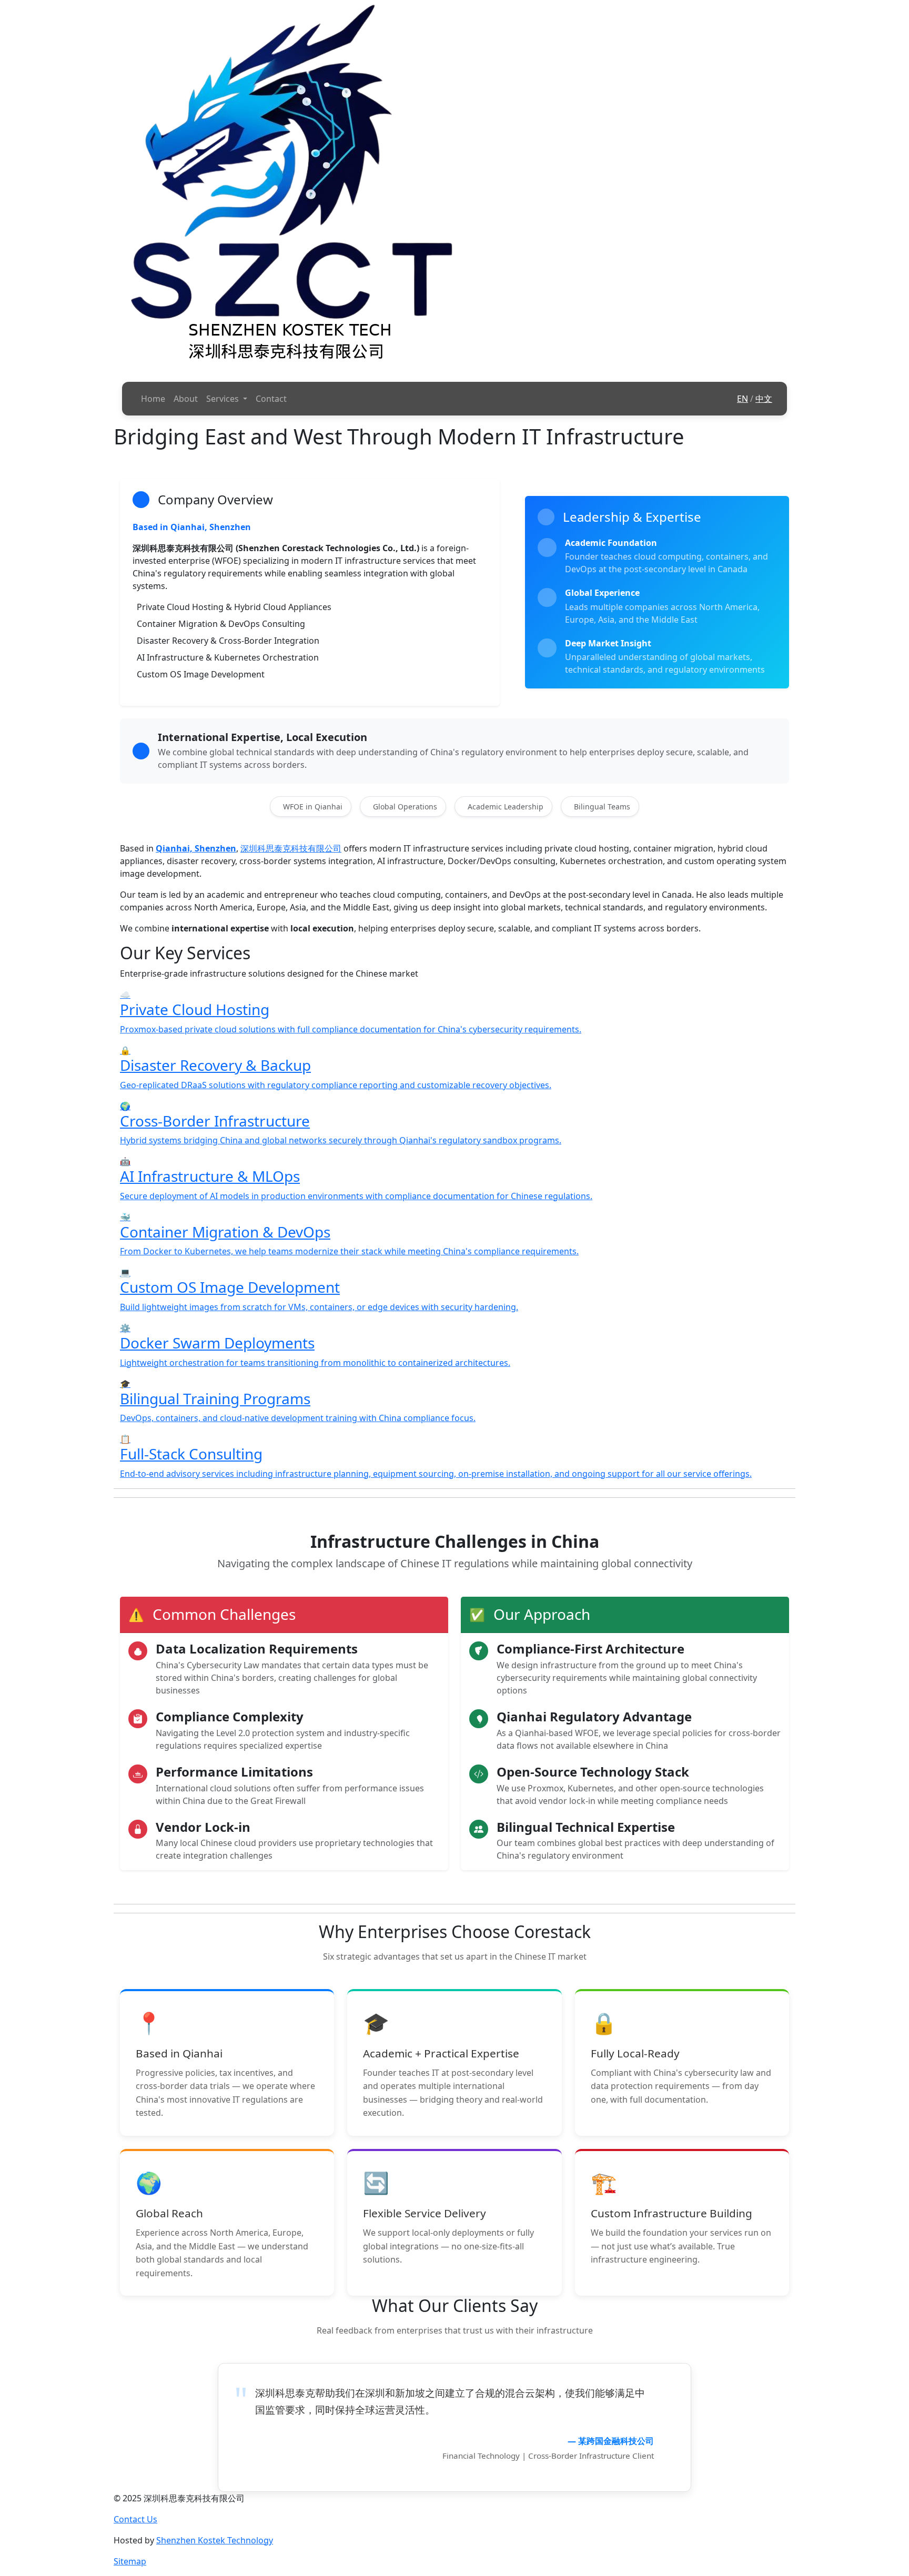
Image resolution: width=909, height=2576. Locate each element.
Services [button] (224, 399)
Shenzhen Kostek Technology (215, 2540)
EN (743, 399)
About (186, 399)
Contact (271, 399)
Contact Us (135, 2519)
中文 (764, 399)
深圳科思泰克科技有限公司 (291, 848)
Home (153, 399)
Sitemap (130, 2561)
